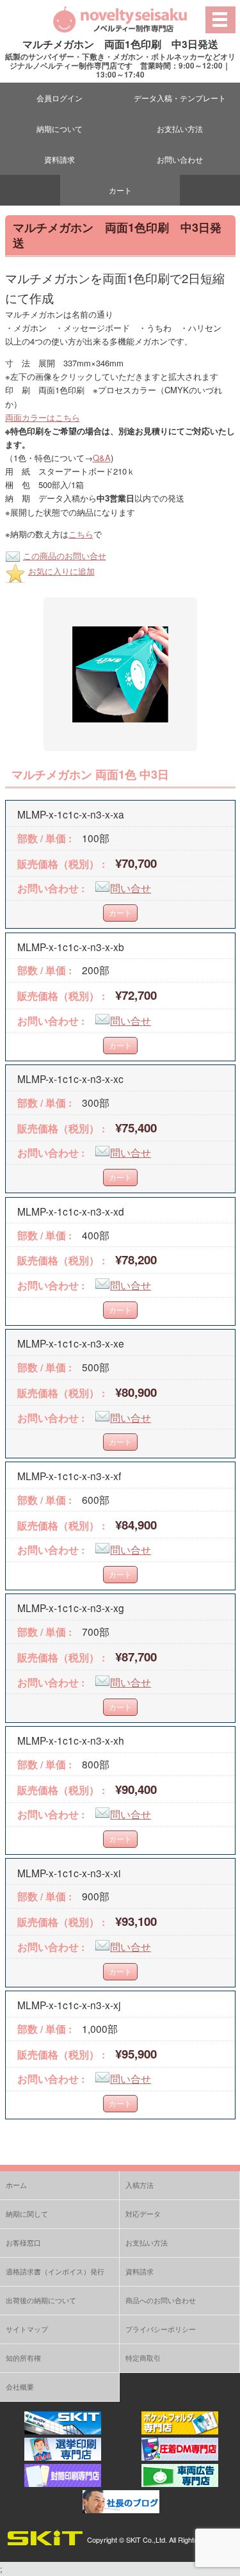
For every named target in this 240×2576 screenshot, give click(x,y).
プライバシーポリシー (161, 2329)
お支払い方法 (180, 128)
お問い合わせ (180, 159)
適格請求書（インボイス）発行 (55, 2271)
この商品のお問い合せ (65, 556)
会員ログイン (60, 98)
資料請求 (60, 159)
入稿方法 (140, 2185)
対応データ (143, 2213)
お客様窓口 (23, 2242)
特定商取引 (143, 2358)
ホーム (16, 2185)
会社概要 (20, 2386)
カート (120, 190)
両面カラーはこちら (43, 417)
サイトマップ (27, 2329)
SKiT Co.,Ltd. (147, 2539)
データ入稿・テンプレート (180, 98)
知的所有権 (23, 2358)
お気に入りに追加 (61, 571)
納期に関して (27, 2213)
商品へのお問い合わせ (161, 2300)
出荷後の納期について (41, 2300)
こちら (81, 534)
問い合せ (131, 888)
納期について (60, 128)
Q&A (102, 458)
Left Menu (220, 20)
